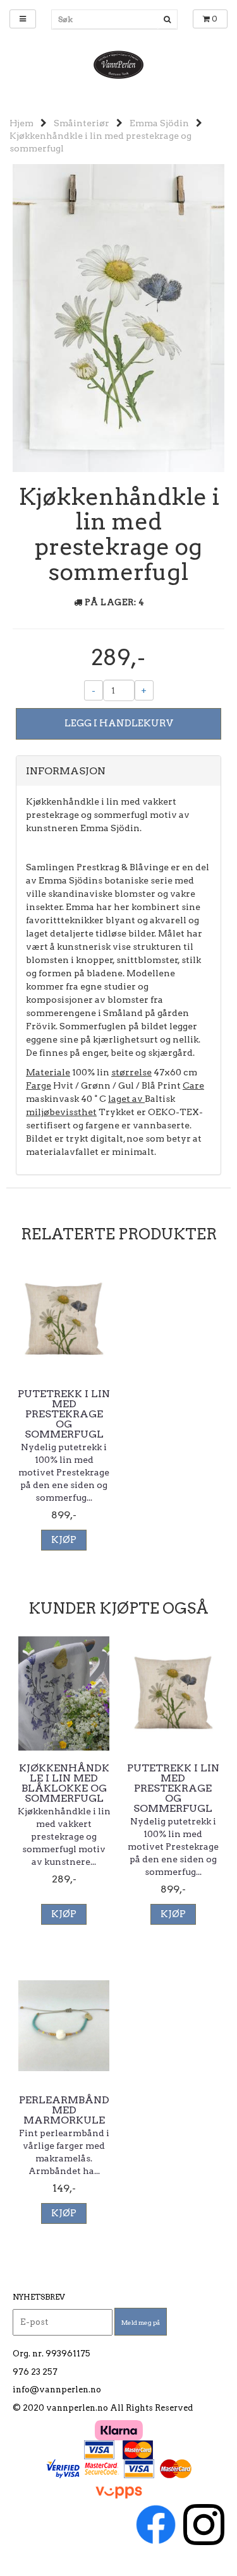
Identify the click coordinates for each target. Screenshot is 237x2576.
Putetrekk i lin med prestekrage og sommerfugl (64, 1414)
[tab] (118, 771)
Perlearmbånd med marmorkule (64, 2110)
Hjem (21, 123)
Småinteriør (82, 123)
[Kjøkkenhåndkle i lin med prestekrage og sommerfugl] (118, 317)
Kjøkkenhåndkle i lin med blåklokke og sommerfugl (64, 1783)
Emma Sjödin (159, 123)
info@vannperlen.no (57, 2390)
